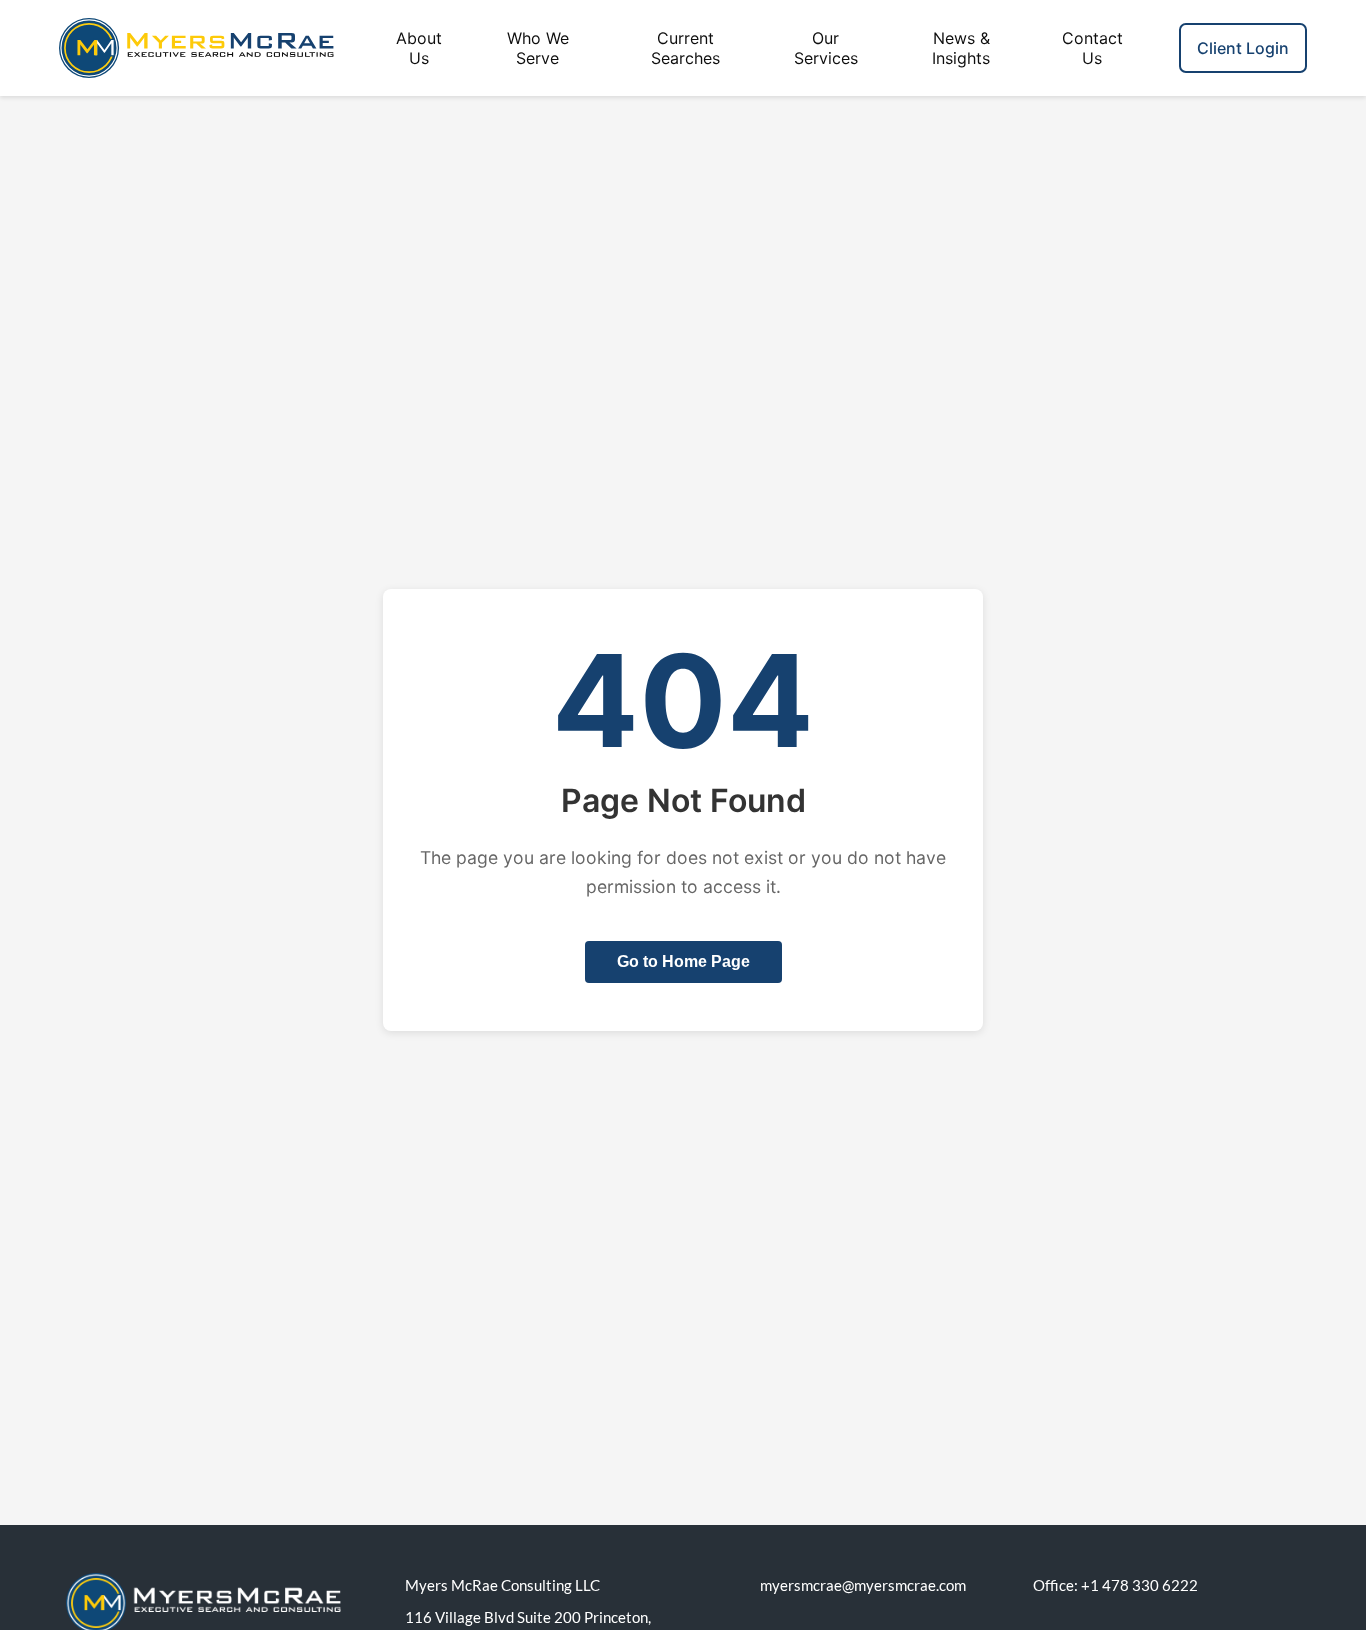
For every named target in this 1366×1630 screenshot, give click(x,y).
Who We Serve (538, 48)
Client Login (1243, 48)
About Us (419, 48)
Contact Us (1092, 48)
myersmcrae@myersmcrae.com (863, 1585)
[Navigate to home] (183, 48)
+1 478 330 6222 (1139, 1585)
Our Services (826, 48)
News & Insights (961, 48)
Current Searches (685, 48)
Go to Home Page (683, 961)
